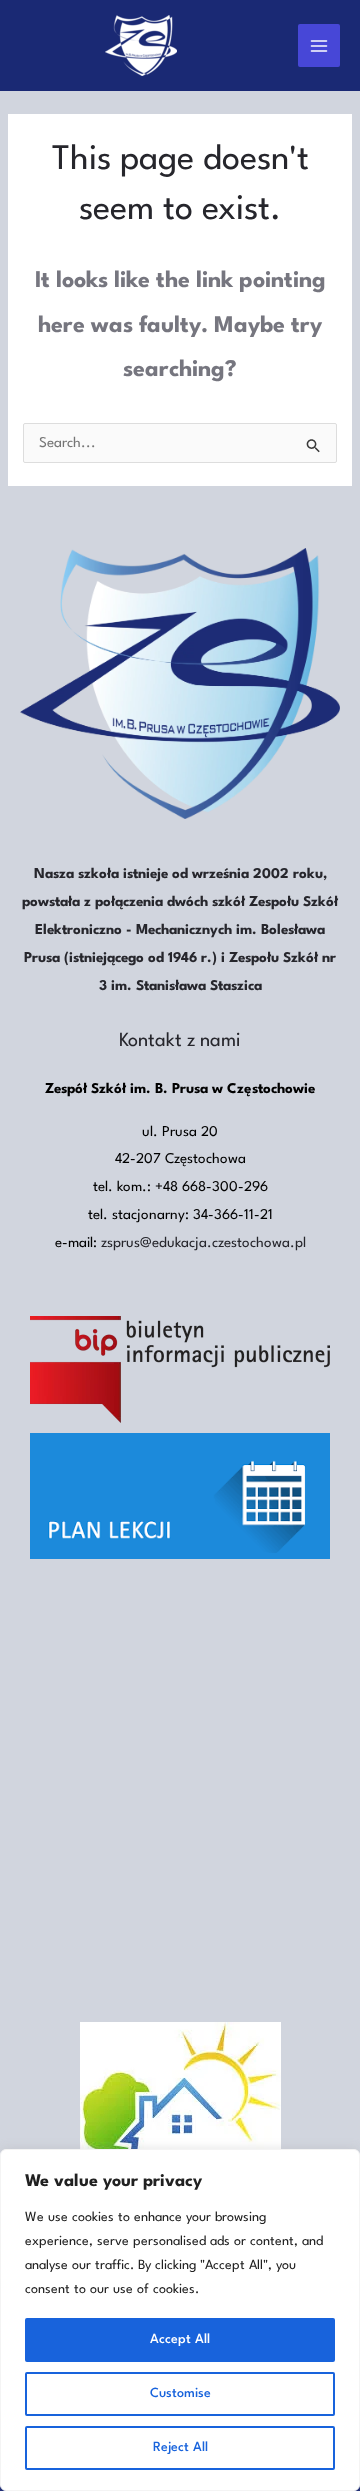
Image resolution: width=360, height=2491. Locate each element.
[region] (180, 2320)
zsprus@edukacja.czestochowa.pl (203, 1243)
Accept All (180, 2339)
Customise (180, 2393)
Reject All (180, 2447)
